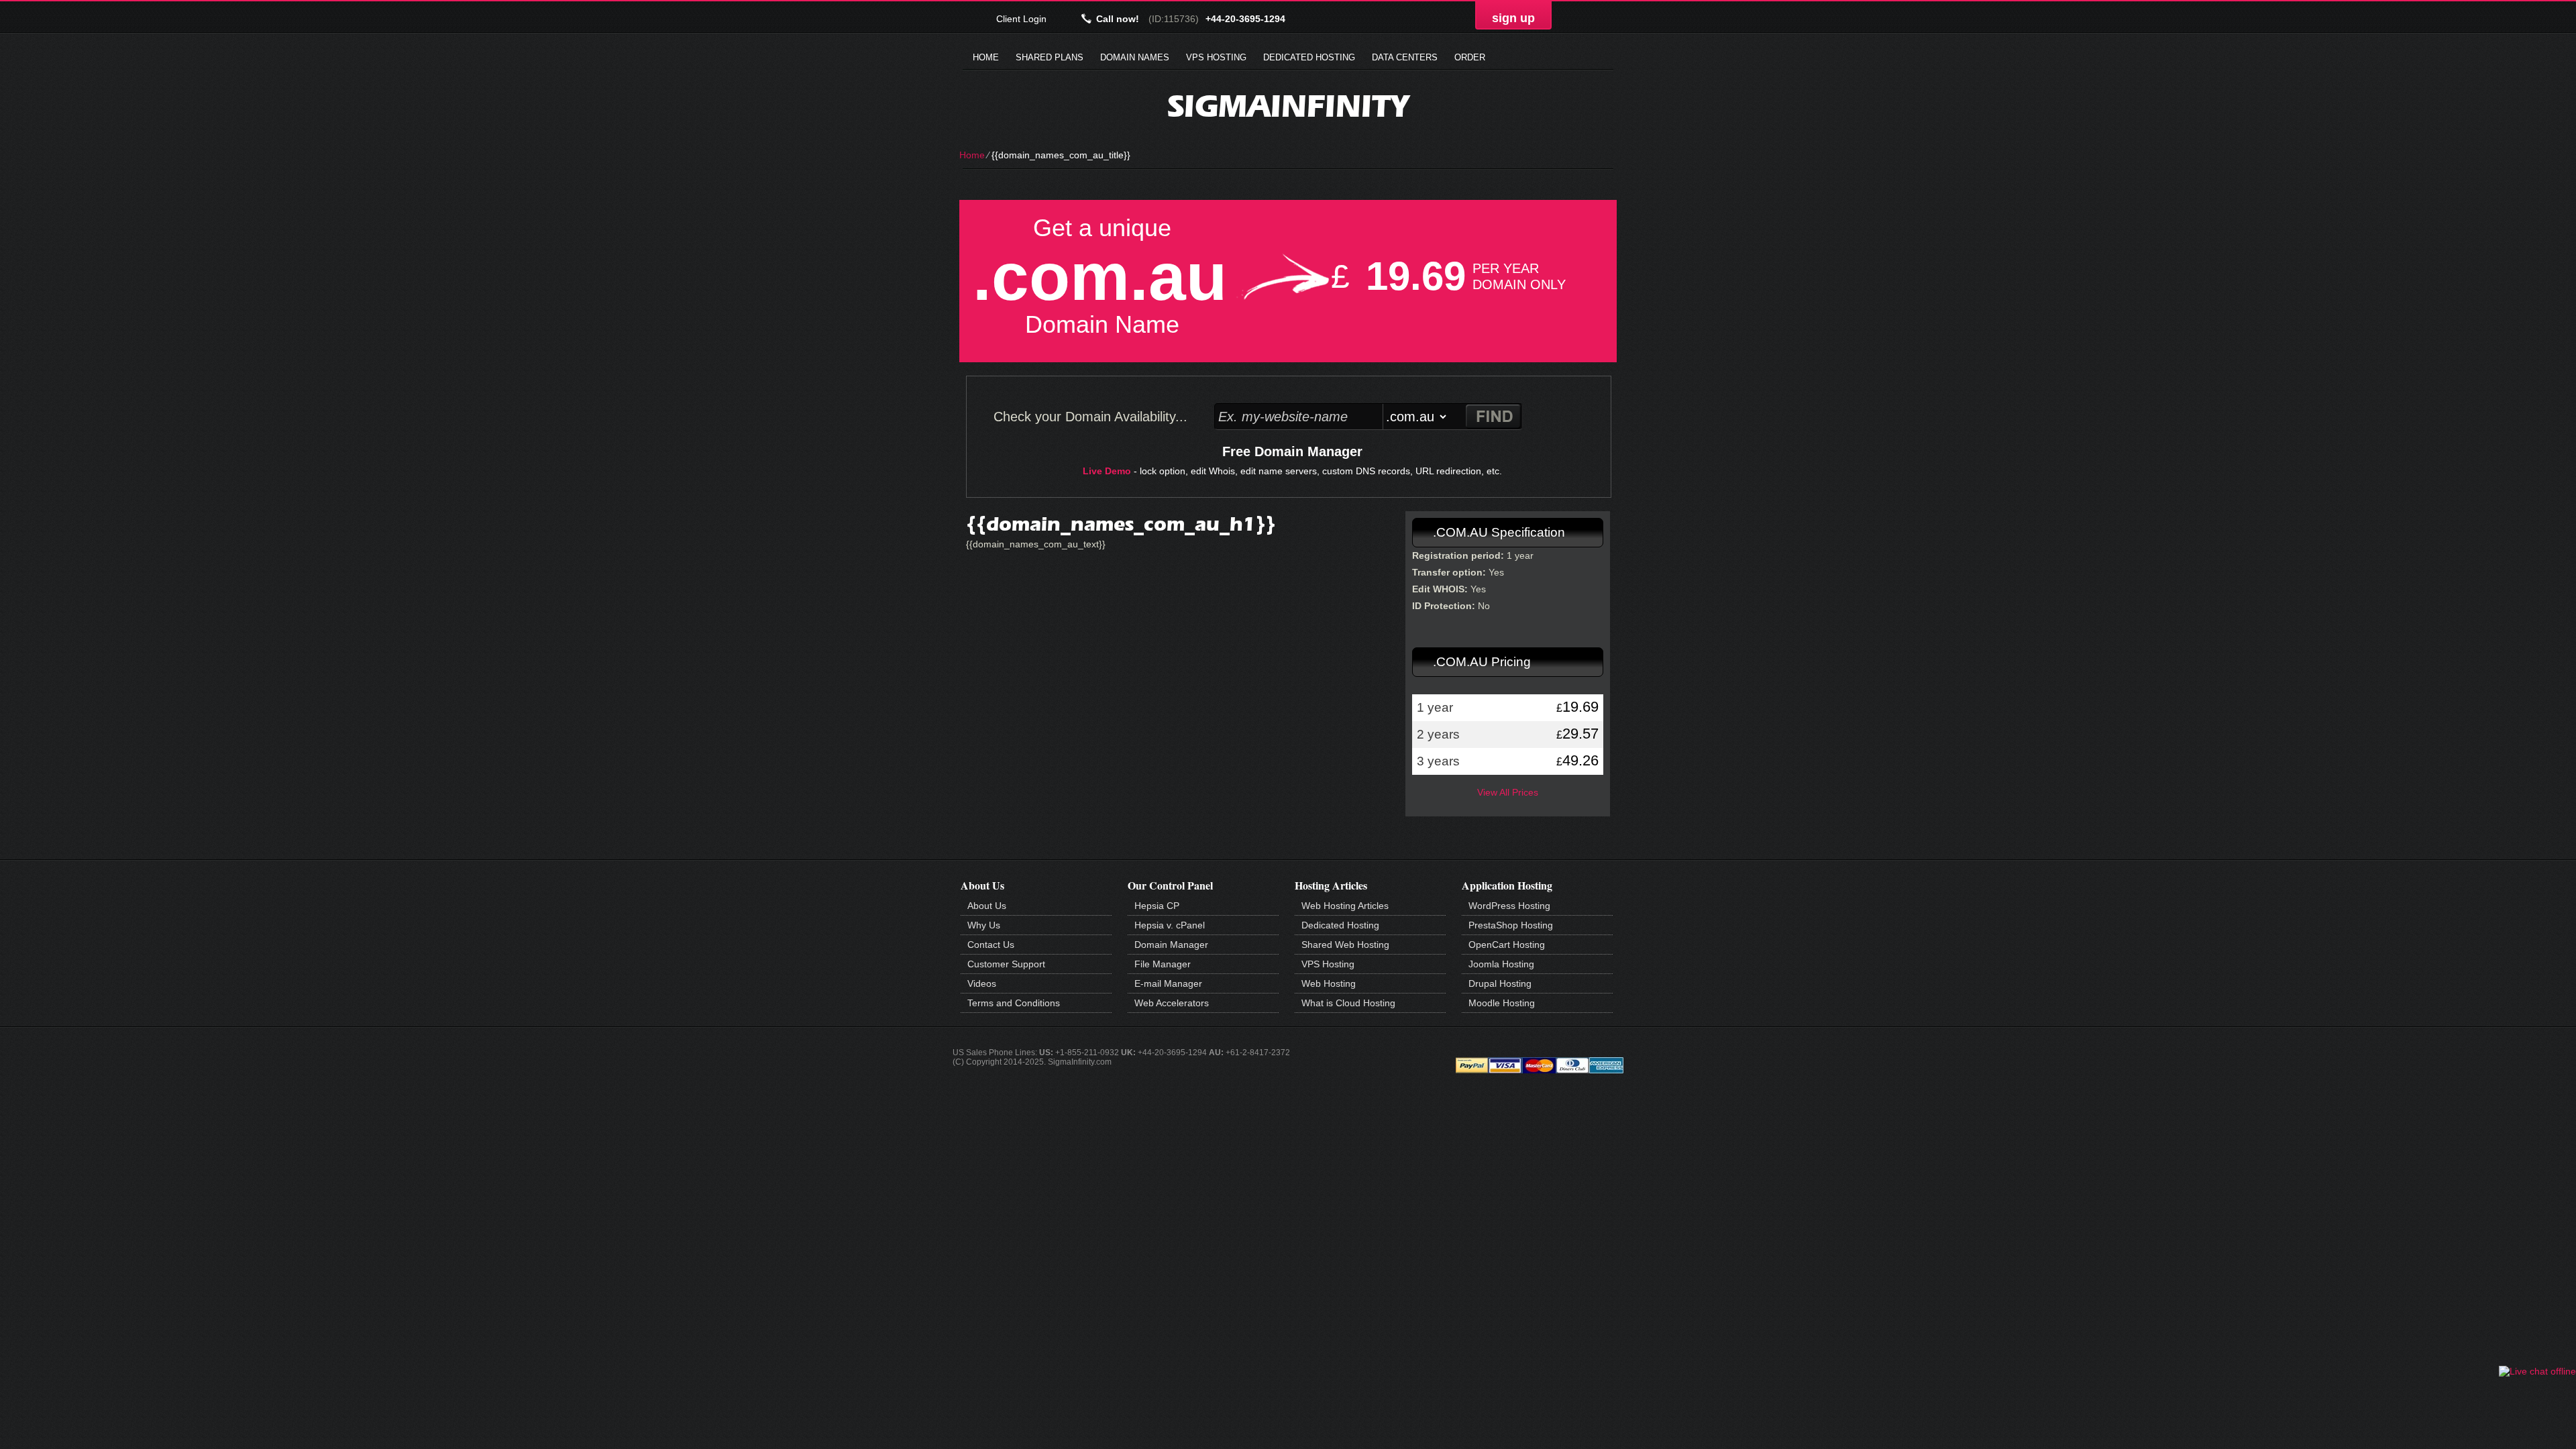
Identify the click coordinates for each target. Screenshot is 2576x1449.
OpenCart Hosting (1507, 945)
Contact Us (991, 945)
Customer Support (1006, 964)
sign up (1513, 18)
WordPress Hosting (1509, 906)
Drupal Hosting (1500, 983)
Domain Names (1135, 57)
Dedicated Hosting (1309, 57)
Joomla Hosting (1501, 964)
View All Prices (1508, 792)
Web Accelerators (1172, 1003)
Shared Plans (1050, 57)
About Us (987, 906)
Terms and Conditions (1014, 1003)
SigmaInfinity (1288, 106)
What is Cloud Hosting (1348, 1003)
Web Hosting (1329, 983)
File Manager (1163, 964)
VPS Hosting (1216, 57)
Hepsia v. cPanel (1170, 925)
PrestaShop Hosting (1511, 925)
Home (986, 57)
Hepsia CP (1157, 906)
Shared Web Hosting (1345, 945)
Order (1470, 57)
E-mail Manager (1168, 983)
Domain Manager (1171, 945)
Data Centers (1405, 57)
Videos (982, 983)
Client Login (1021, 18)
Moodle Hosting (1502, 1003)
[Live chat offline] (2537, 1371)
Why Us (984, 925)
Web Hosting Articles (1345, 906)
